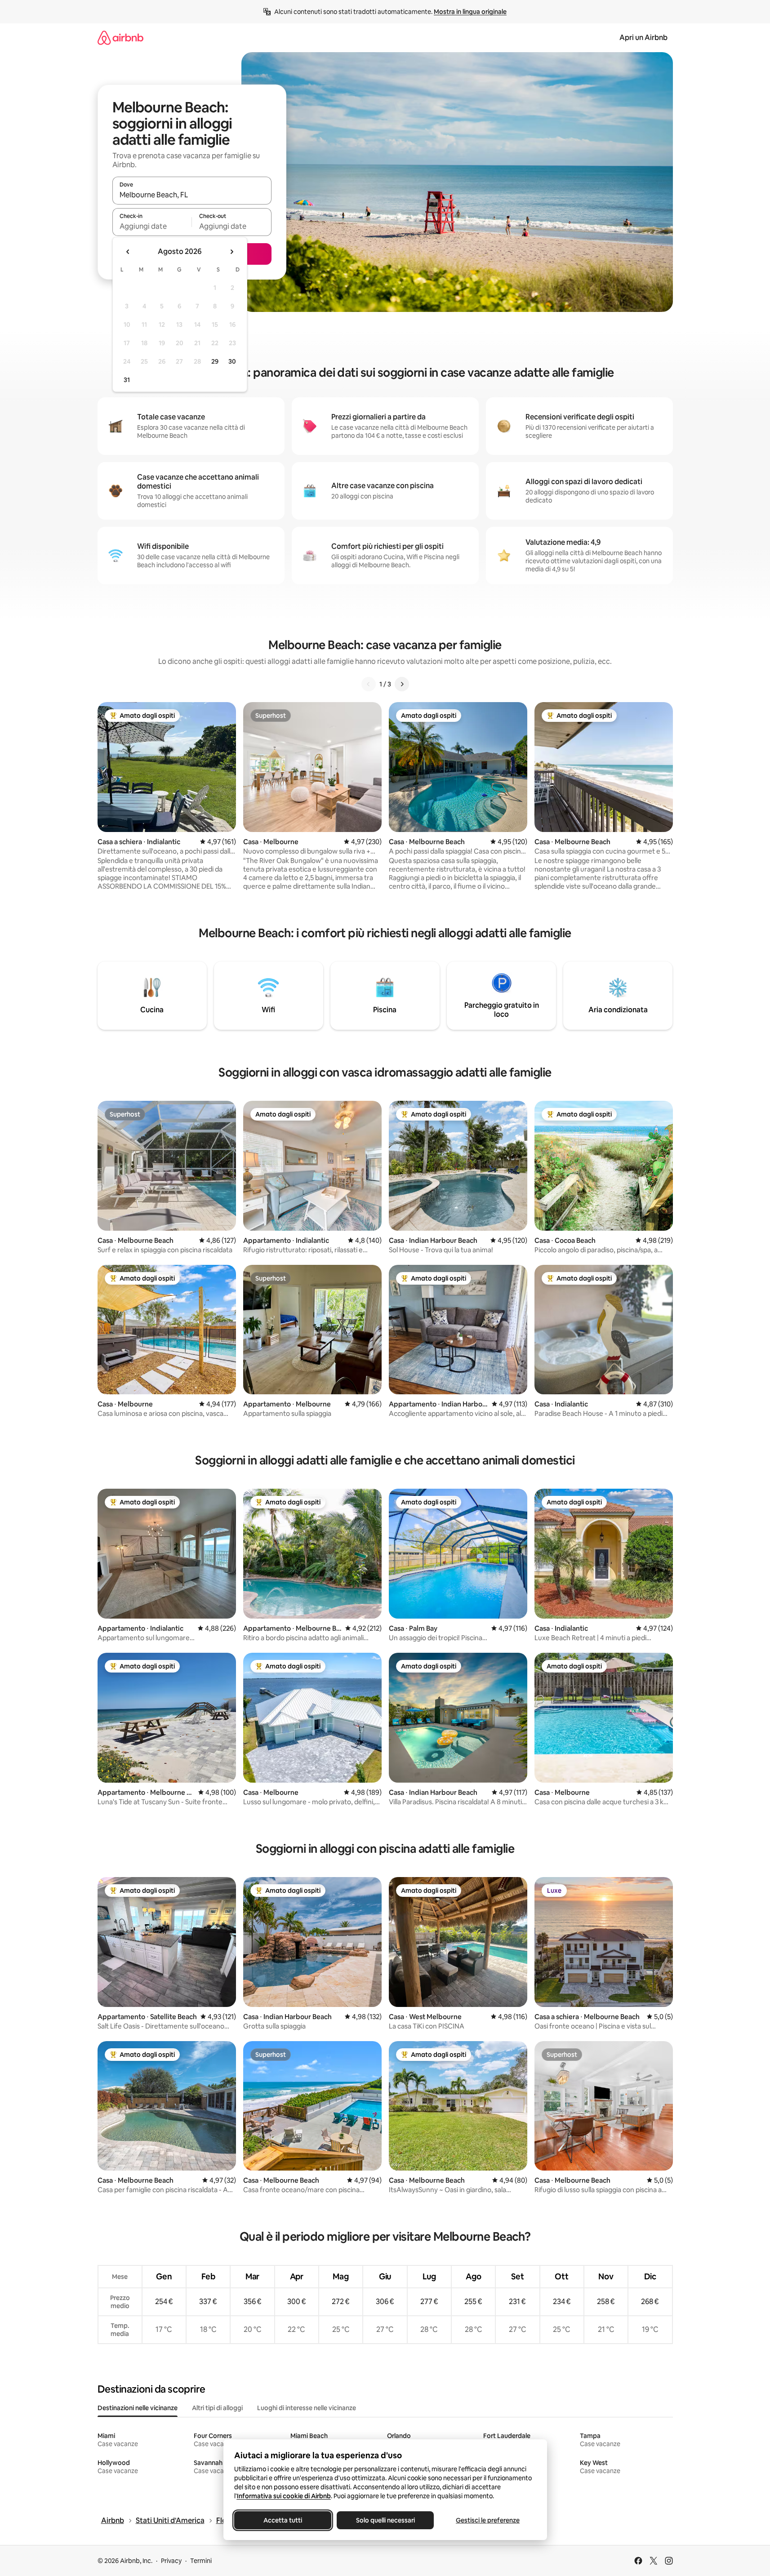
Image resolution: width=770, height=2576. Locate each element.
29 (215, 361)
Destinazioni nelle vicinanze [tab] (138, 2408)
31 (127, 380)
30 (232, 361)
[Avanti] (402, 684)
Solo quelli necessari (385, 2520)
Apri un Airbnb (643, 38)
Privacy (171, 2561)
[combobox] (192, 195)
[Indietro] (369, 684)
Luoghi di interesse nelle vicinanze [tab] (307, 2408)
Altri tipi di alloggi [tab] (217, 2408)
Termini (201, 2561)
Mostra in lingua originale (470, 12)
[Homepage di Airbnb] (120, 38)
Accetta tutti (283, 2520)
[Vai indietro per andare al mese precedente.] (128, 252)
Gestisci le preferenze (488, 2520)
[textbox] (152, 226)
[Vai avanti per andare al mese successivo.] (231, 252)
